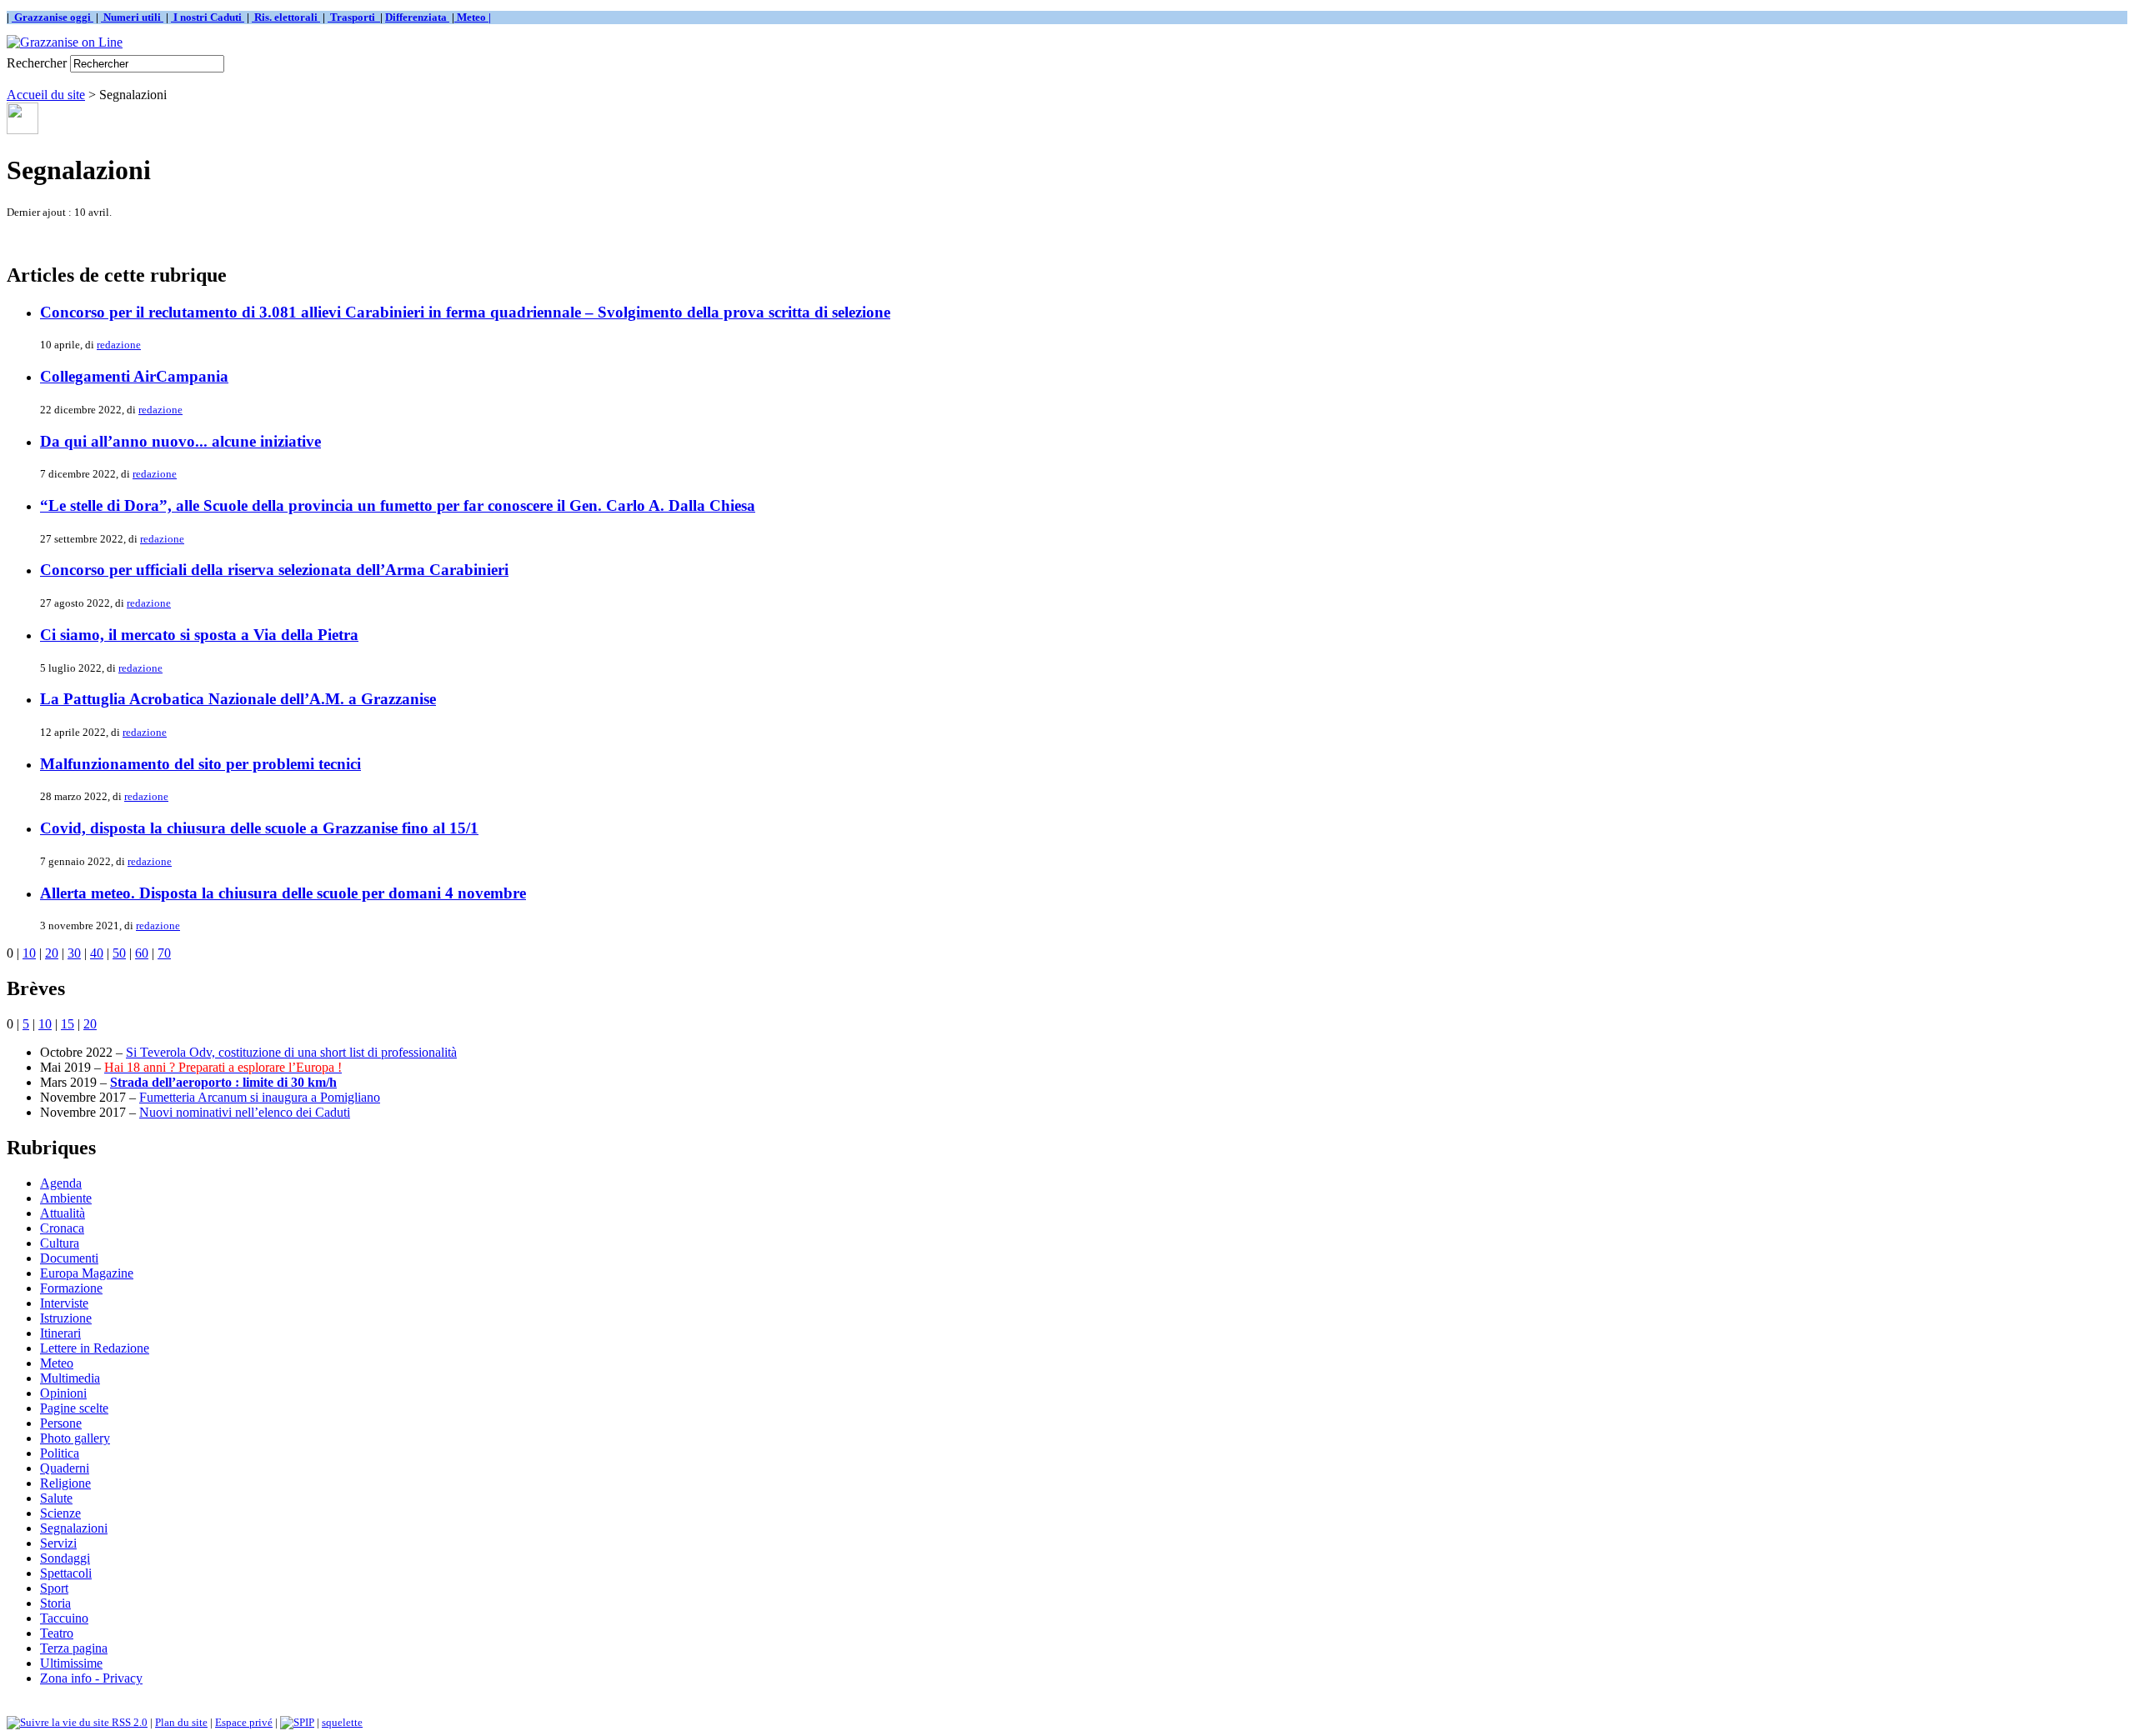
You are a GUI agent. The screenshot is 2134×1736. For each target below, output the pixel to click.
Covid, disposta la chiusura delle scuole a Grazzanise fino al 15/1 (259, 828)
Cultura (60, 1243)
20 (52, 953)
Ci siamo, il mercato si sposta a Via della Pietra (199, 635)
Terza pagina (74, 1648)
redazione (119, 345)
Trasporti (354, 17)
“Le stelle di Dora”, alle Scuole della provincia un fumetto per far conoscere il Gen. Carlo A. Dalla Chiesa (398, 505)
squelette (342, 1722)
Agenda (61, 1183)
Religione (65, 1483)
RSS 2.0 (128, 1722)
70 (164, 953)
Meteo (57, 1363)
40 (97, 953)
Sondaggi (65, 1558)
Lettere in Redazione (95, 1348)
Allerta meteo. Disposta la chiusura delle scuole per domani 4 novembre (283, 893)
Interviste (64, 1303)
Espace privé (244, 1722)
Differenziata (417, 17)
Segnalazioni (74, 1528)
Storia (55, 1603)
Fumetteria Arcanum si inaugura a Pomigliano (260, 1097)
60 (142, 953)
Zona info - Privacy (91, 1678)
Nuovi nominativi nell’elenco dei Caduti (245, 1112)
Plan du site (181, 1722)
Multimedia (70, 1378)
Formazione (71, 1288)
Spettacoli (66, 1573)
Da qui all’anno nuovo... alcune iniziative (180, 441)
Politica (60, 1453)
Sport (54, 1588)
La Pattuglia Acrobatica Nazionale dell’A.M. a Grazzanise (238, 699)
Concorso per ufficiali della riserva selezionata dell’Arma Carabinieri (274, 570)
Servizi (58, 1543)
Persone (61, 1423)
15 (68, 1024)
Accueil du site (46, 95)
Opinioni (63, 1393)
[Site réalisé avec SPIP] (297, 1722)
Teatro (57, 1633)
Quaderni (65, 1468)
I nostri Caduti (208, 17)
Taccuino (64, 1618)
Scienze (60, 1513)
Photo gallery (75, 1438)
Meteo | (473, 17)
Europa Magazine (87, 1273)
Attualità (63, 1213)
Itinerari (60, 1333)
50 (119, 953)
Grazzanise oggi (53, 17)
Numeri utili (132, 17)
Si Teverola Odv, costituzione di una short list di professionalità (291, 1052)
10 (29, 953)
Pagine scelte (74, 1408)
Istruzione (66, 1318)
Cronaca (62, 1228)
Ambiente (66, 1198)
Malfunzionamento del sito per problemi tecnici (200, 764)
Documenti (69, 1258)
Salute (56, 1498)
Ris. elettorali (286, 17)
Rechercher (37, 63)
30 (74, 953)
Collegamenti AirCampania (134, 376)
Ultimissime (71, 1663)
